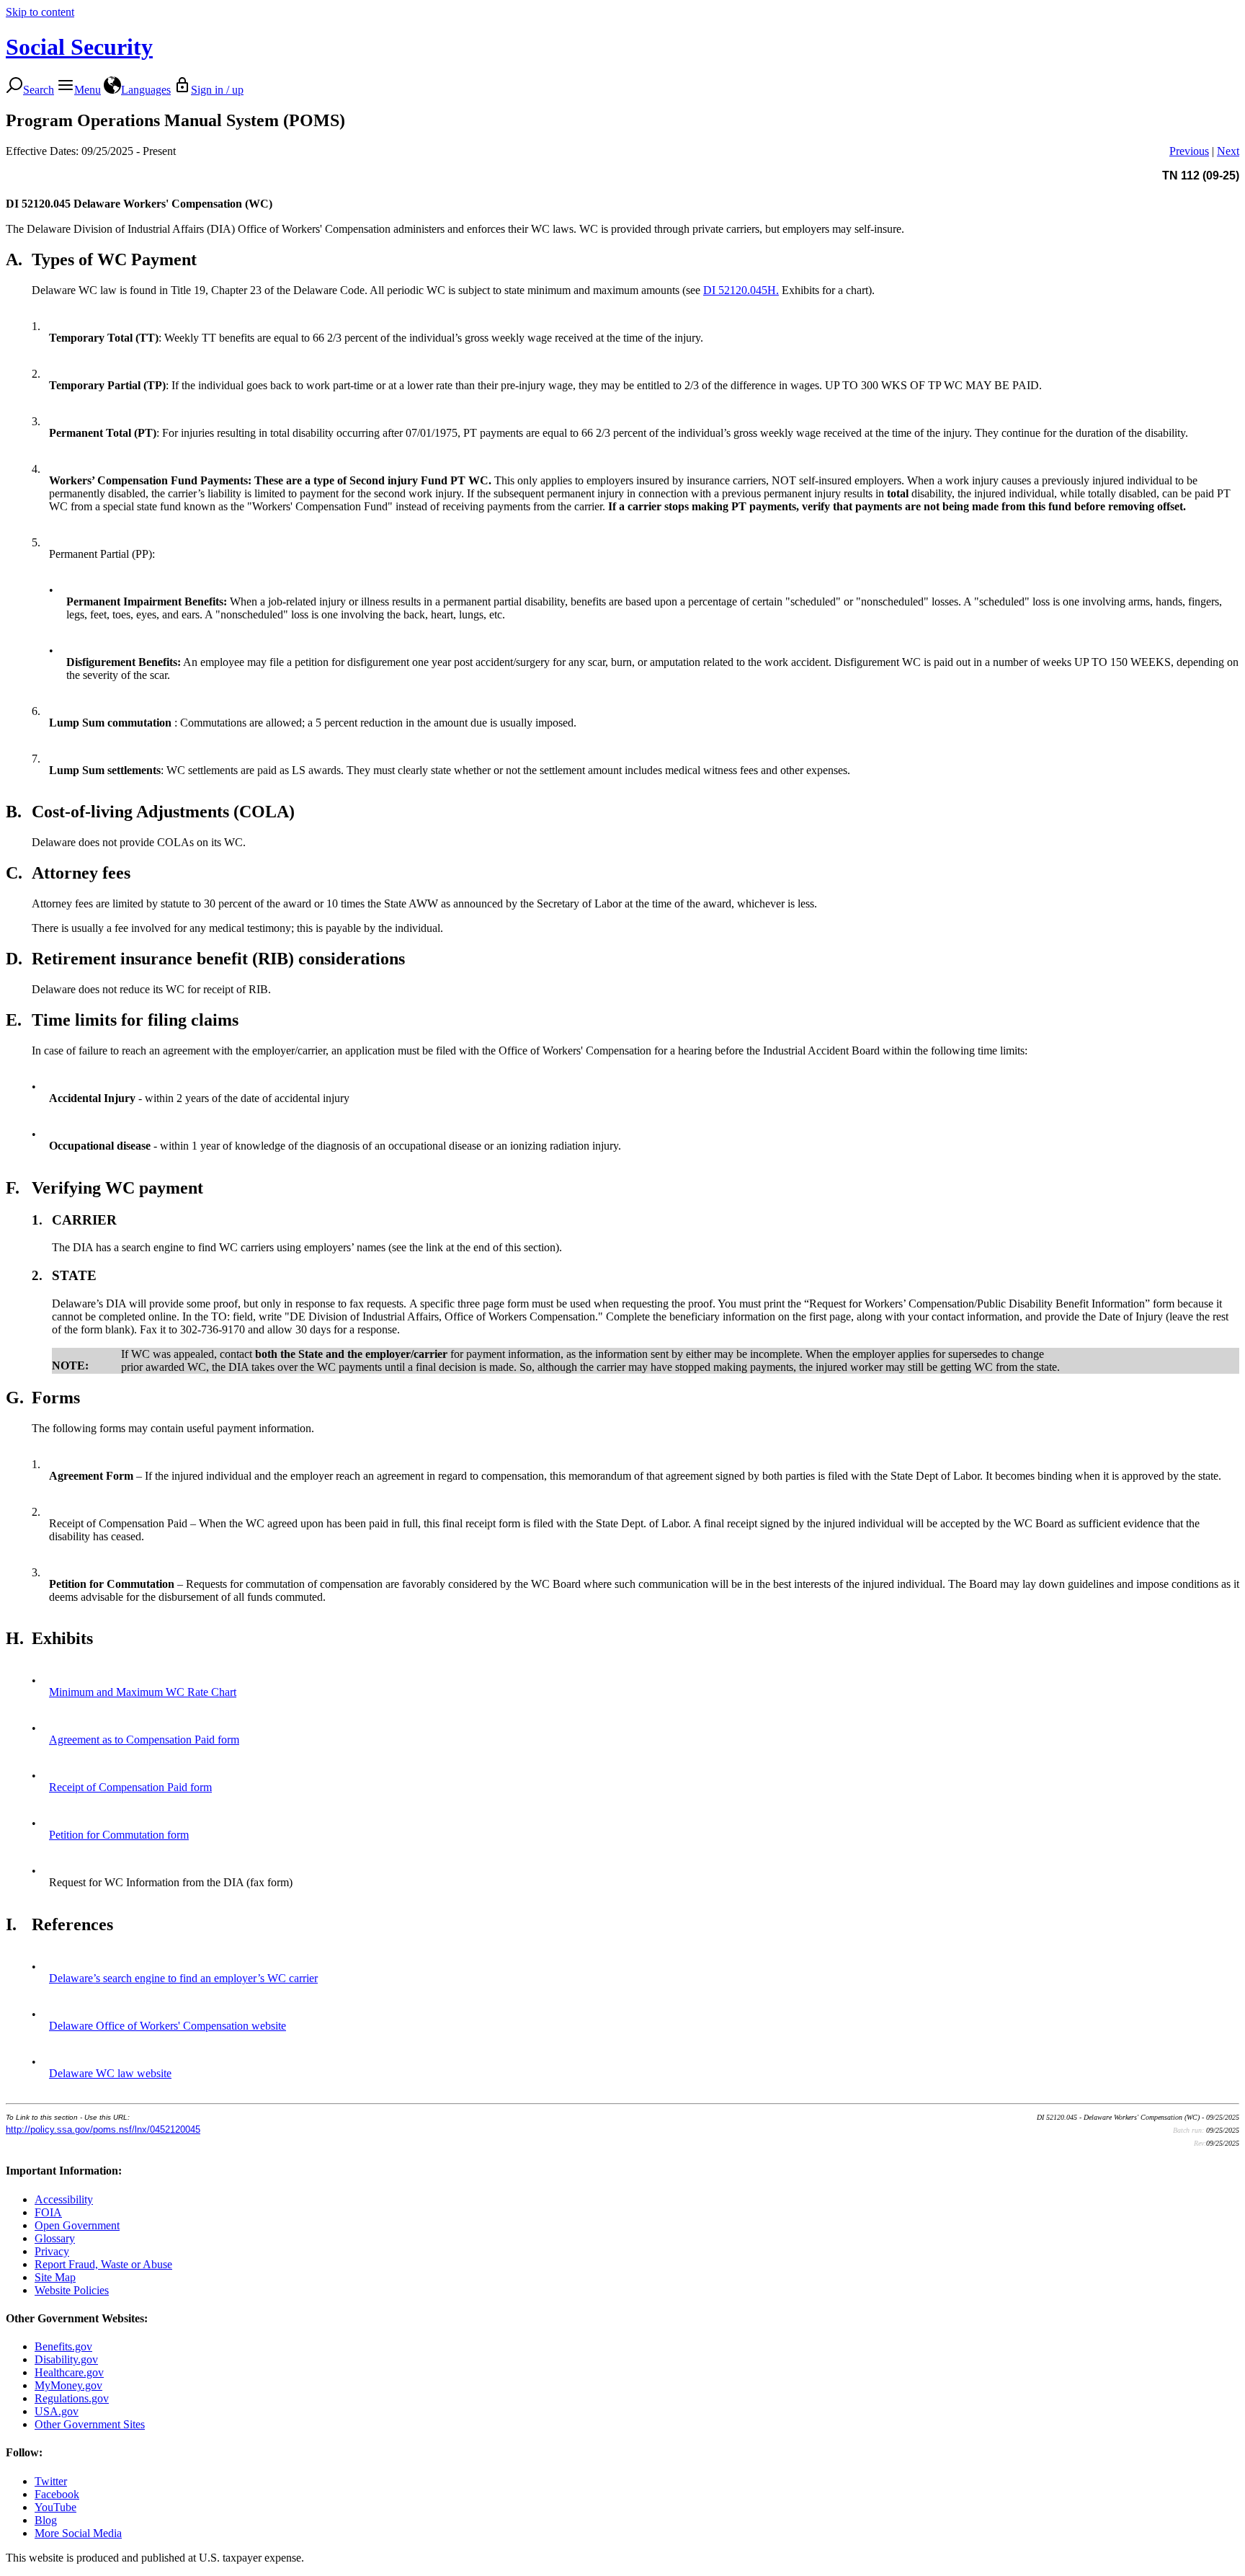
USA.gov (57, 2411)
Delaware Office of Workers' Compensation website (168, 2026)
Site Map (55, 2277)
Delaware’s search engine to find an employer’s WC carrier (183, 1978)
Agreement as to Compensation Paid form (144, 1740)
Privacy (52, 2251)
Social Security (79, 47)
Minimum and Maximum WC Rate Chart (143, 1692)
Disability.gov (66, 2359)
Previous (1189, 151)
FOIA (48, 2212)
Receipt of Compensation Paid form (130, 1787)
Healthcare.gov (69, 2372)
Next (1228, 151)
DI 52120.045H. (741, 290)
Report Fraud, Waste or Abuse (103, 2264)
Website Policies (72, 2290)
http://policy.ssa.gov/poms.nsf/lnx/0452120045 (103, 2129)
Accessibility (64, 2199)
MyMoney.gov (68, 2385)
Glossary (55, 2238)
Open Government (77, 2225)
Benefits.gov (63, 2346)
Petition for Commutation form (119, 1835)
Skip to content (40, 12)
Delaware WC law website (110, 2073)
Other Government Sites (90, 2424)
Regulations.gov (72, 2398)
